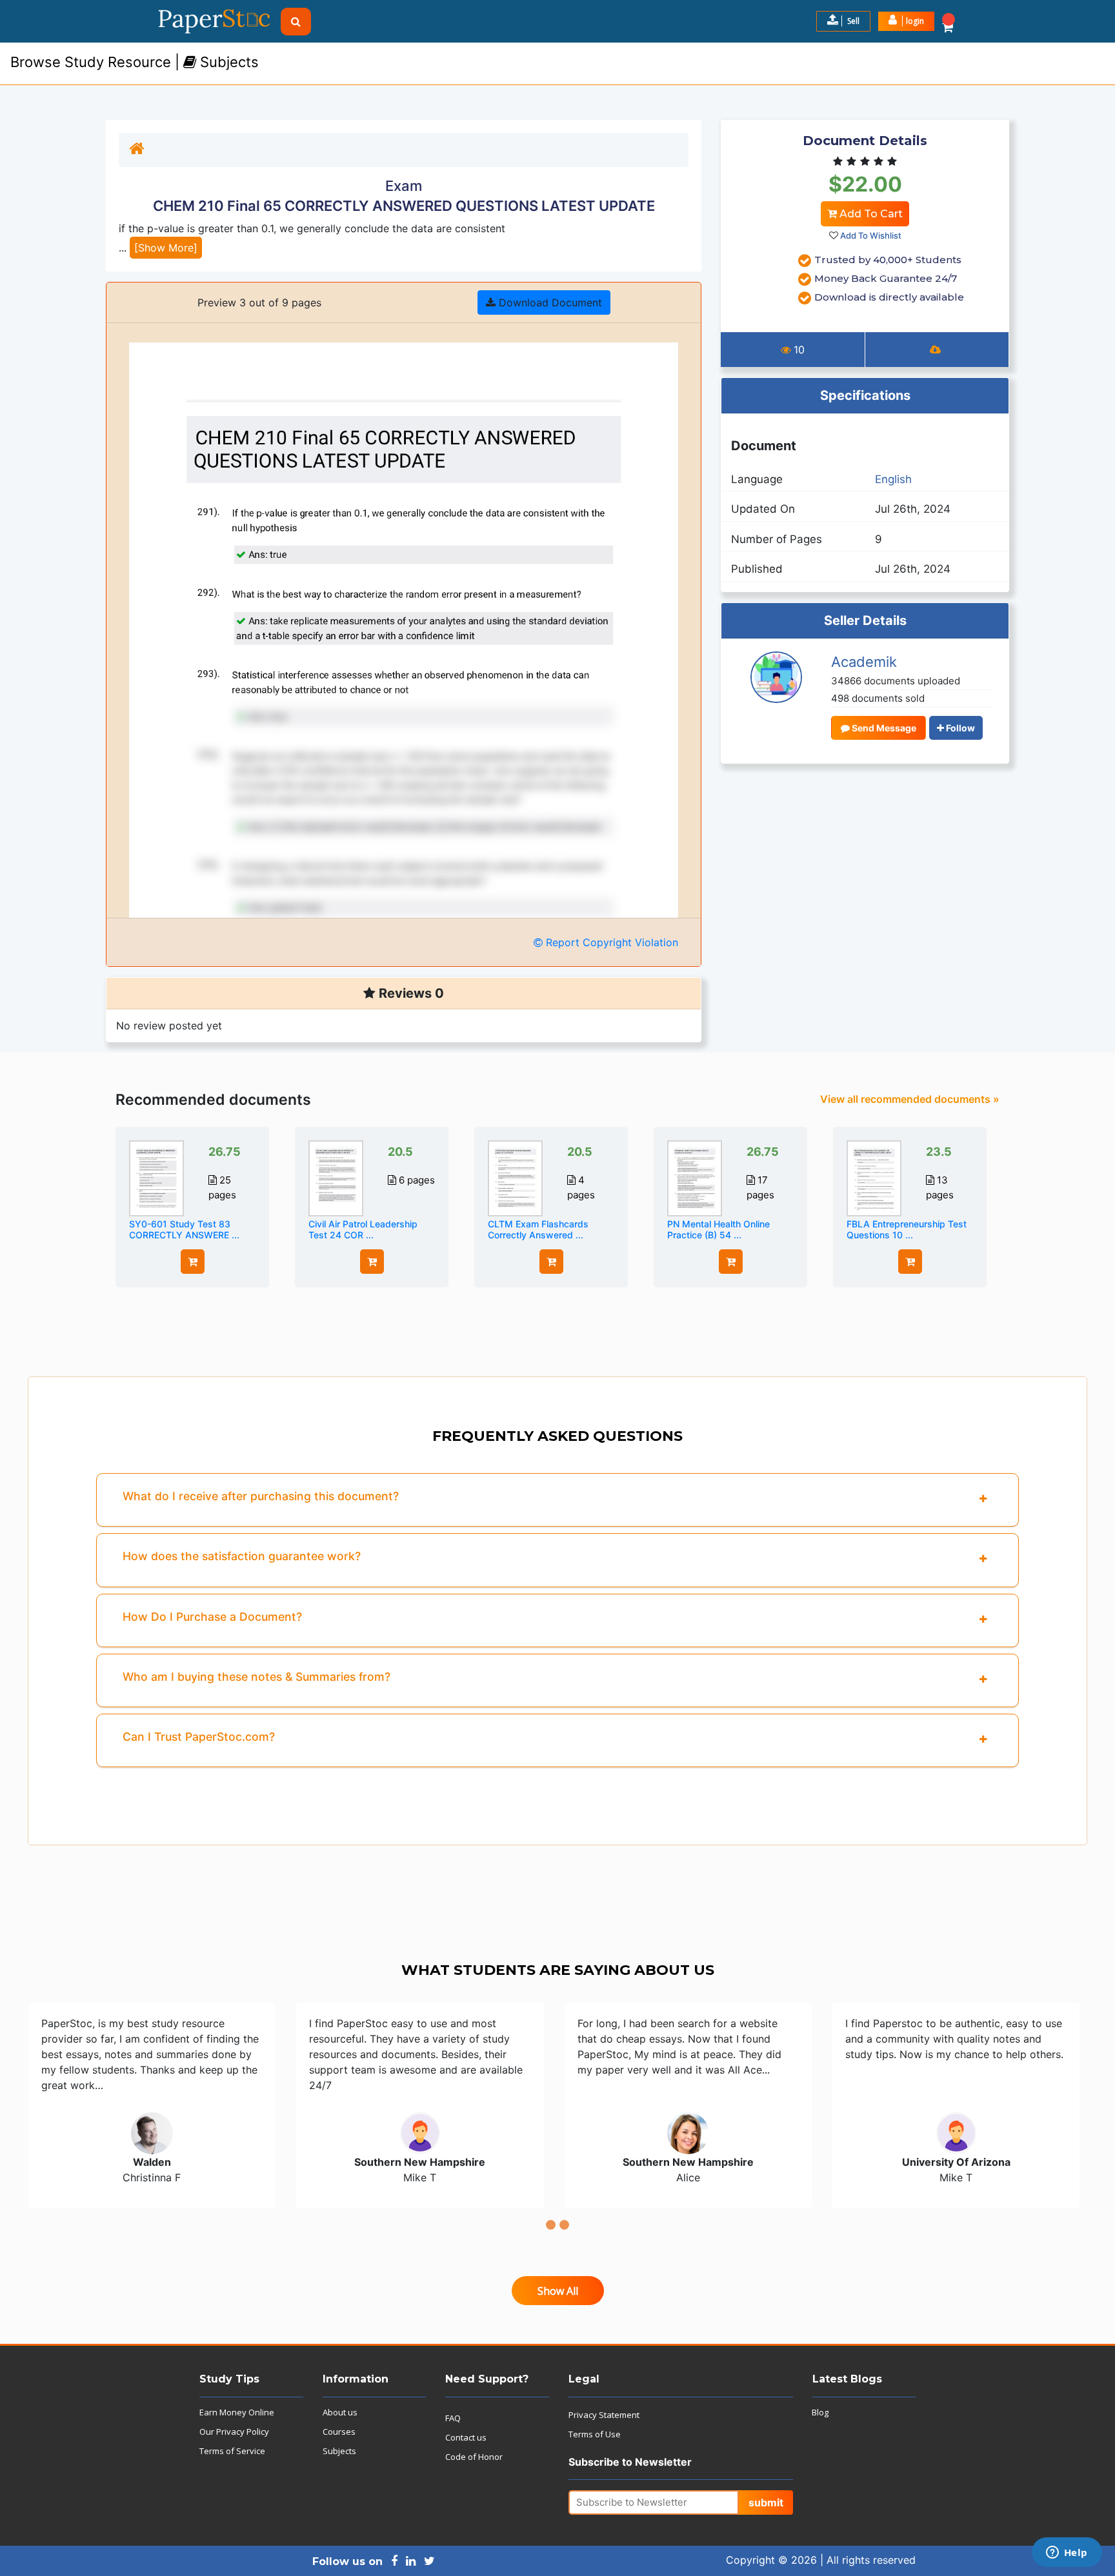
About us (340, 2412)
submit (766, 2502)
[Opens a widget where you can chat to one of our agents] (1067, 2553)
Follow (959, 728)
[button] (906, 21)
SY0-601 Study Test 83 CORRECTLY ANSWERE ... (184, 1229)
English (893, 479)
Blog (820, 2412)
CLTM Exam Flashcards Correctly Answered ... (538, 1229)
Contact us (466, 2437)
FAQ (453, 2418)
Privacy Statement (604, 2415)
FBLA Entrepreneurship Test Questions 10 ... (907, 1229)
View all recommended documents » (910, 1099)
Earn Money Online (237, 2412)
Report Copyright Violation (610, 942)
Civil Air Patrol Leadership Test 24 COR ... (363, 1229)
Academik (864, 662)
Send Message (883, 728)
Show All (558, 2291)
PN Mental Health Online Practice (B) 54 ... (718, 1229)
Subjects (339, 2451)
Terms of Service (232, 2451)
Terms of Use (595, 2434)
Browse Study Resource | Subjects (135, 62)
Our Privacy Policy (234, 2432)
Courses (339, 2432)
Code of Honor (474, 2457)
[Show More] (166, 248)
